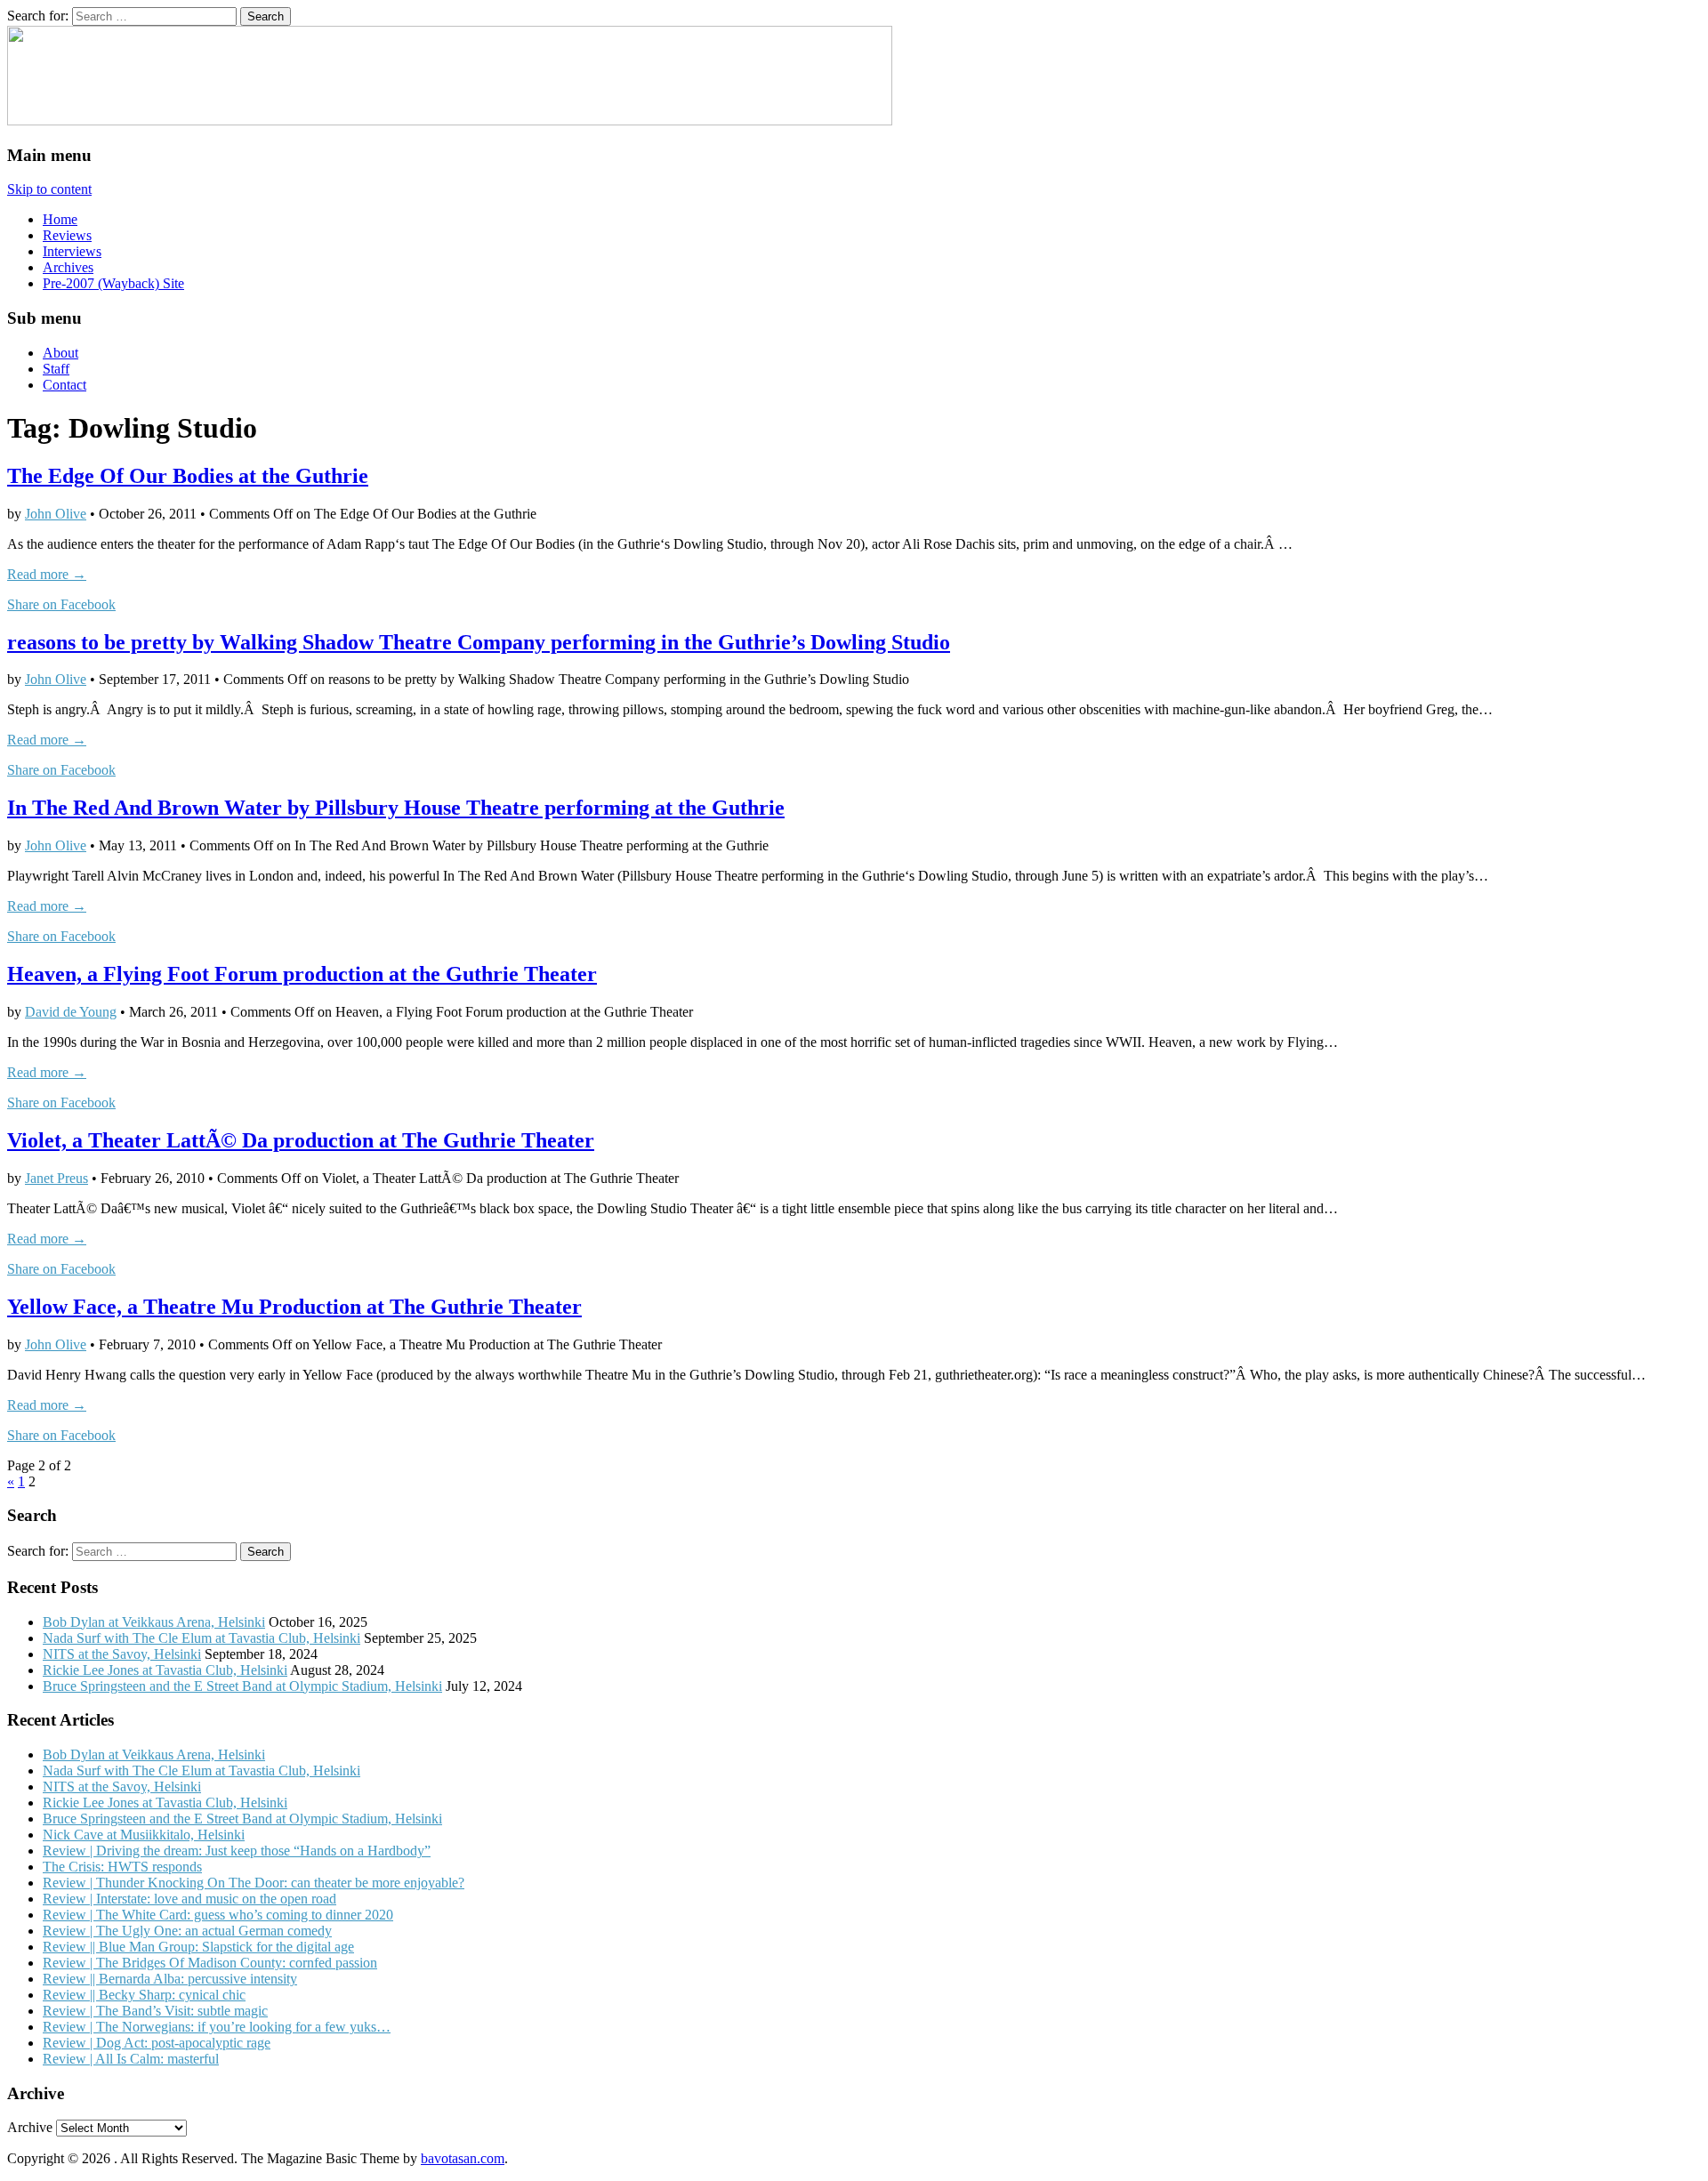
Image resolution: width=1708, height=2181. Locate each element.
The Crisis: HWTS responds (122, 1867)
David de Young (71, 1012)
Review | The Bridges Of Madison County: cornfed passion (210, 1963)
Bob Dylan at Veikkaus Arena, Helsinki (154, 1622)
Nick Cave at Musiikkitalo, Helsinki (144, 1835)
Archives (68, 267)
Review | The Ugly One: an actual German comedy (187, 1931)
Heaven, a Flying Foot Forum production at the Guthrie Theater (302, 974)
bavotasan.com (463, 2158)
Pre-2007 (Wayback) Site (113, 283)
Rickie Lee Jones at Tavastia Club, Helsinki (165, 1670)
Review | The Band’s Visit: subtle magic (155, 2011)
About (60, 353)
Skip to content (49, 189)
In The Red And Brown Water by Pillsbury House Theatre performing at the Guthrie (396, 808)
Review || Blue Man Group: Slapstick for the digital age (198, 1947)
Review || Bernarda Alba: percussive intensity (170, 1979)
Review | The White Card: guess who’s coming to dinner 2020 (218, 1915)
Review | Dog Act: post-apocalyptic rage (157, 2043)
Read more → (47, 574)
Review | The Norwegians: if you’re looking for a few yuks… (217, 2027)
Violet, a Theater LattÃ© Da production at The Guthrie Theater (301, 1140)
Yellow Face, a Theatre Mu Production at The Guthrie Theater (294, 1307)
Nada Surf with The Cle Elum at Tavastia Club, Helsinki (201, 1638)
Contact (64, 385)
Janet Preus (56, 1178)
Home (60, 219)
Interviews (72, 251)
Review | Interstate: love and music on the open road (189, 1899)
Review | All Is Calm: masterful (131, 2059)
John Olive (56, 514)
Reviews (67, 235)
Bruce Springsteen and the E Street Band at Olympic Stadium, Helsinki (242, 1686)
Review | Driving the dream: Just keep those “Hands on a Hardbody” (237, 1851)
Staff (56, 369)
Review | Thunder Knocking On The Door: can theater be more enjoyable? (254, 1883)
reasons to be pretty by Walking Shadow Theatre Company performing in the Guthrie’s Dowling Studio (479, 642)
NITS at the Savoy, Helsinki (122, 1654)
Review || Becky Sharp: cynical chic (144, 1995)
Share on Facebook (61, 604)
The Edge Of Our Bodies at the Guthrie (188, 476)
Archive (30, 2127)
